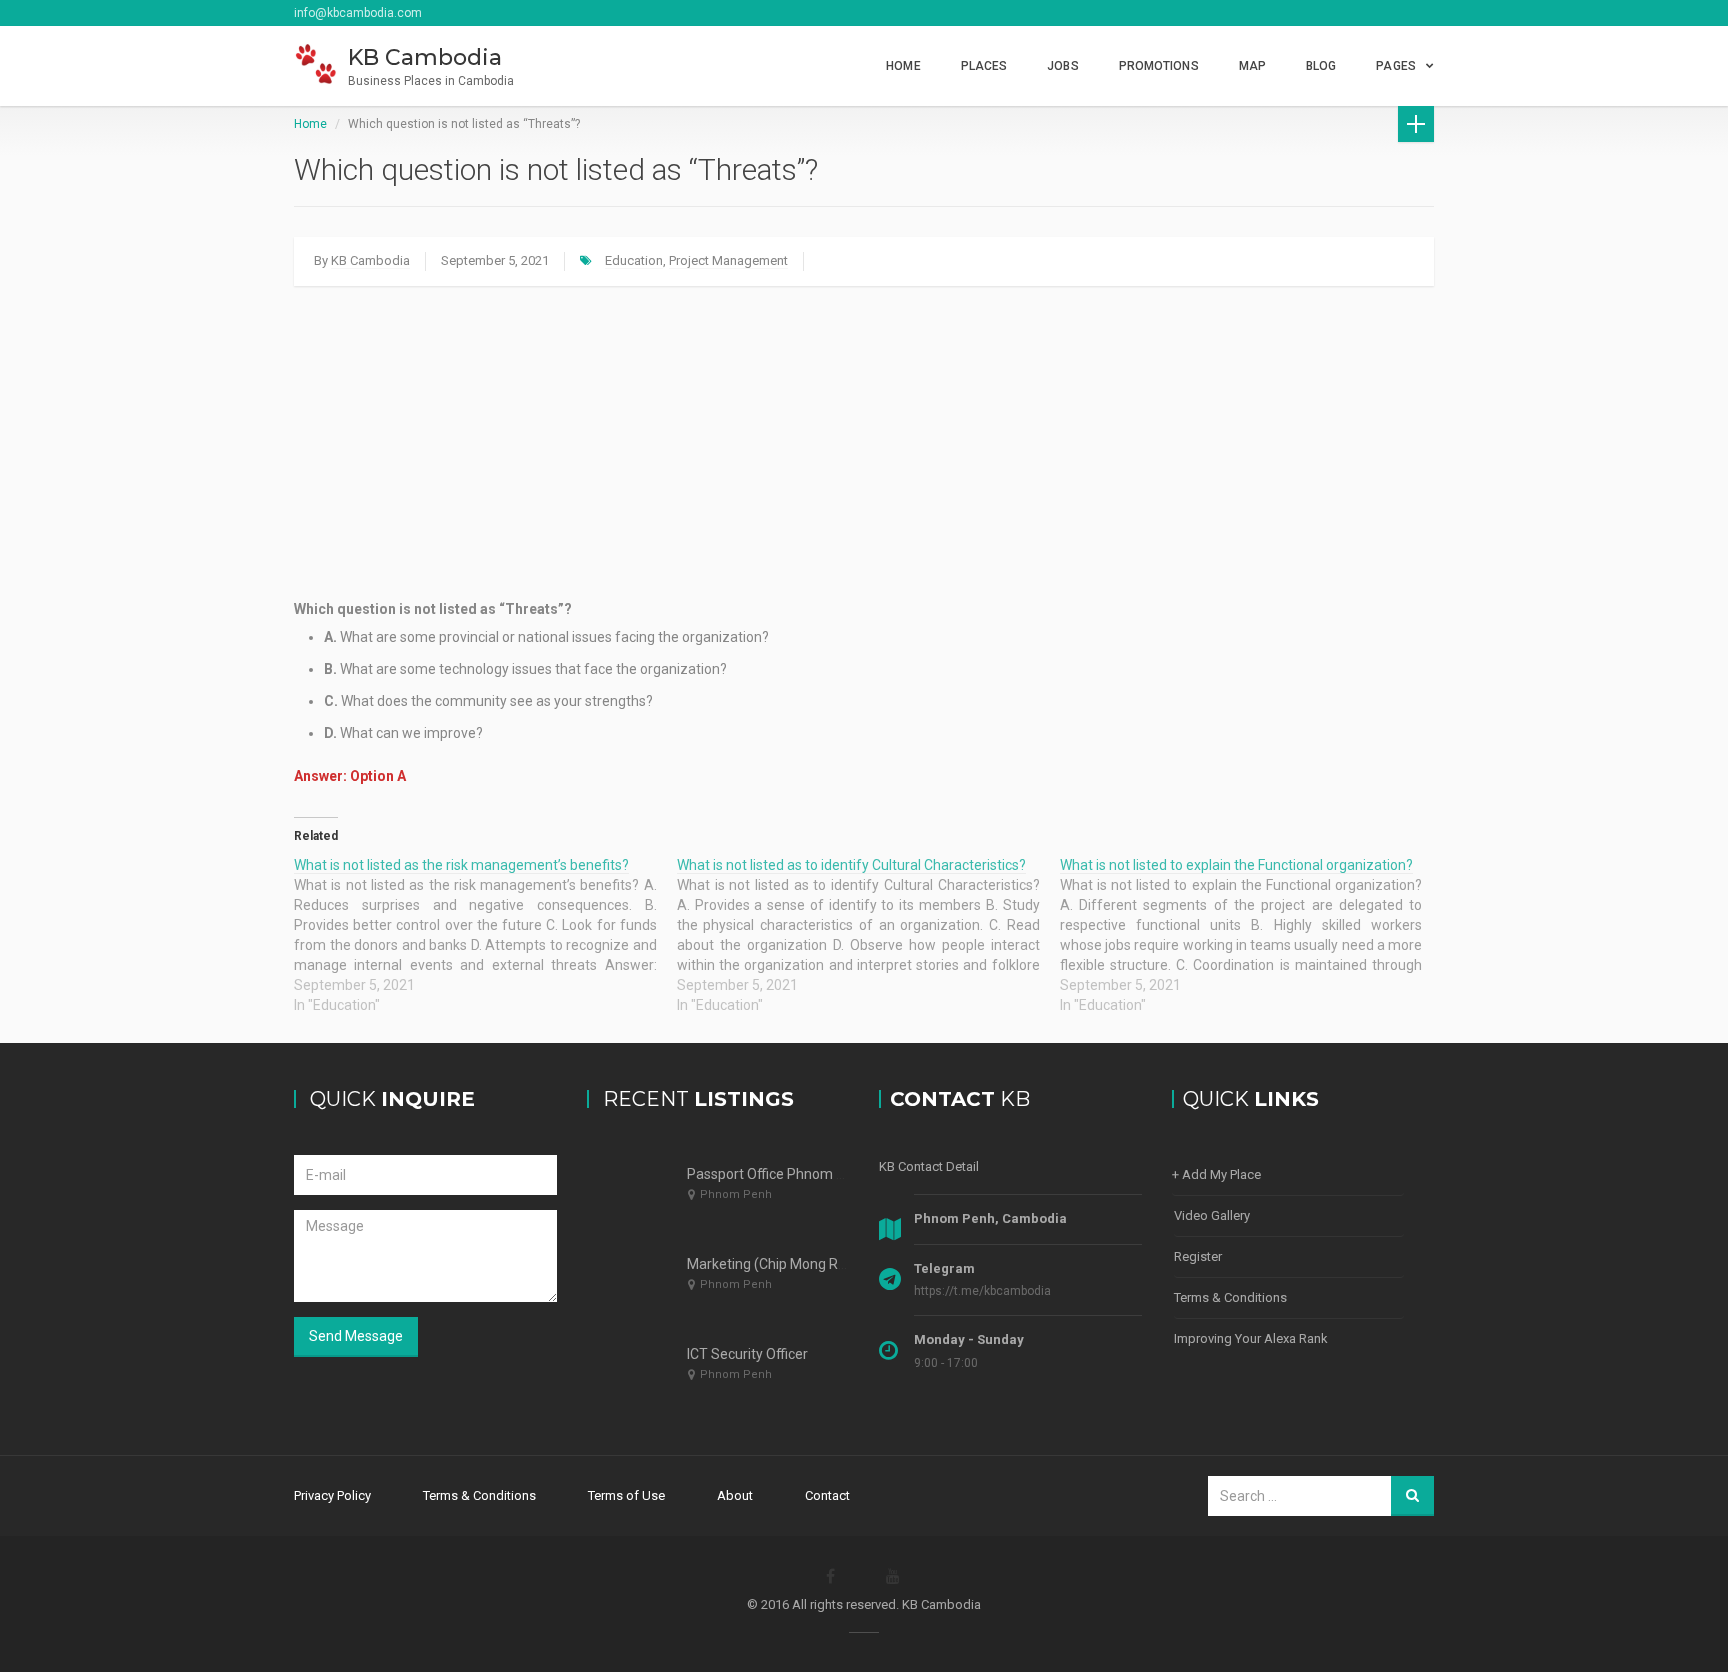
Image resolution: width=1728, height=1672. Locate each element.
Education (634, 260)
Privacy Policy (332, 1495)
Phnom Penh (736, 1194)
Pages (1396, 66)
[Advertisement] (864, 442)
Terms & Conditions (1230, 1297)
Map (1252, 66)
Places (984, 66)
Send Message (356, 1336)
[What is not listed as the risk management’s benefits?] (485, 935)
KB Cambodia (370, 260)
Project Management (728, 260)
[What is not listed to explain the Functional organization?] (1251, 935)
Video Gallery (1212, 1215)
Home (903, 66)
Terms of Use (626, 1495)
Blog (1321, 66)
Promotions (1159, 66)
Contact (827, 1495)
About (735, 1495)
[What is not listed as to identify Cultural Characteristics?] (868, 935)
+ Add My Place (1216, 1174)
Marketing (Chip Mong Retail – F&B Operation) (831, 1264)
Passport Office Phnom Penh (778, 1174)
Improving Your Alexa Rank (1251, 1338)
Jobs (1062, 66)
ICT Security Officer (747, 1354)
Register (1198, 1256)
